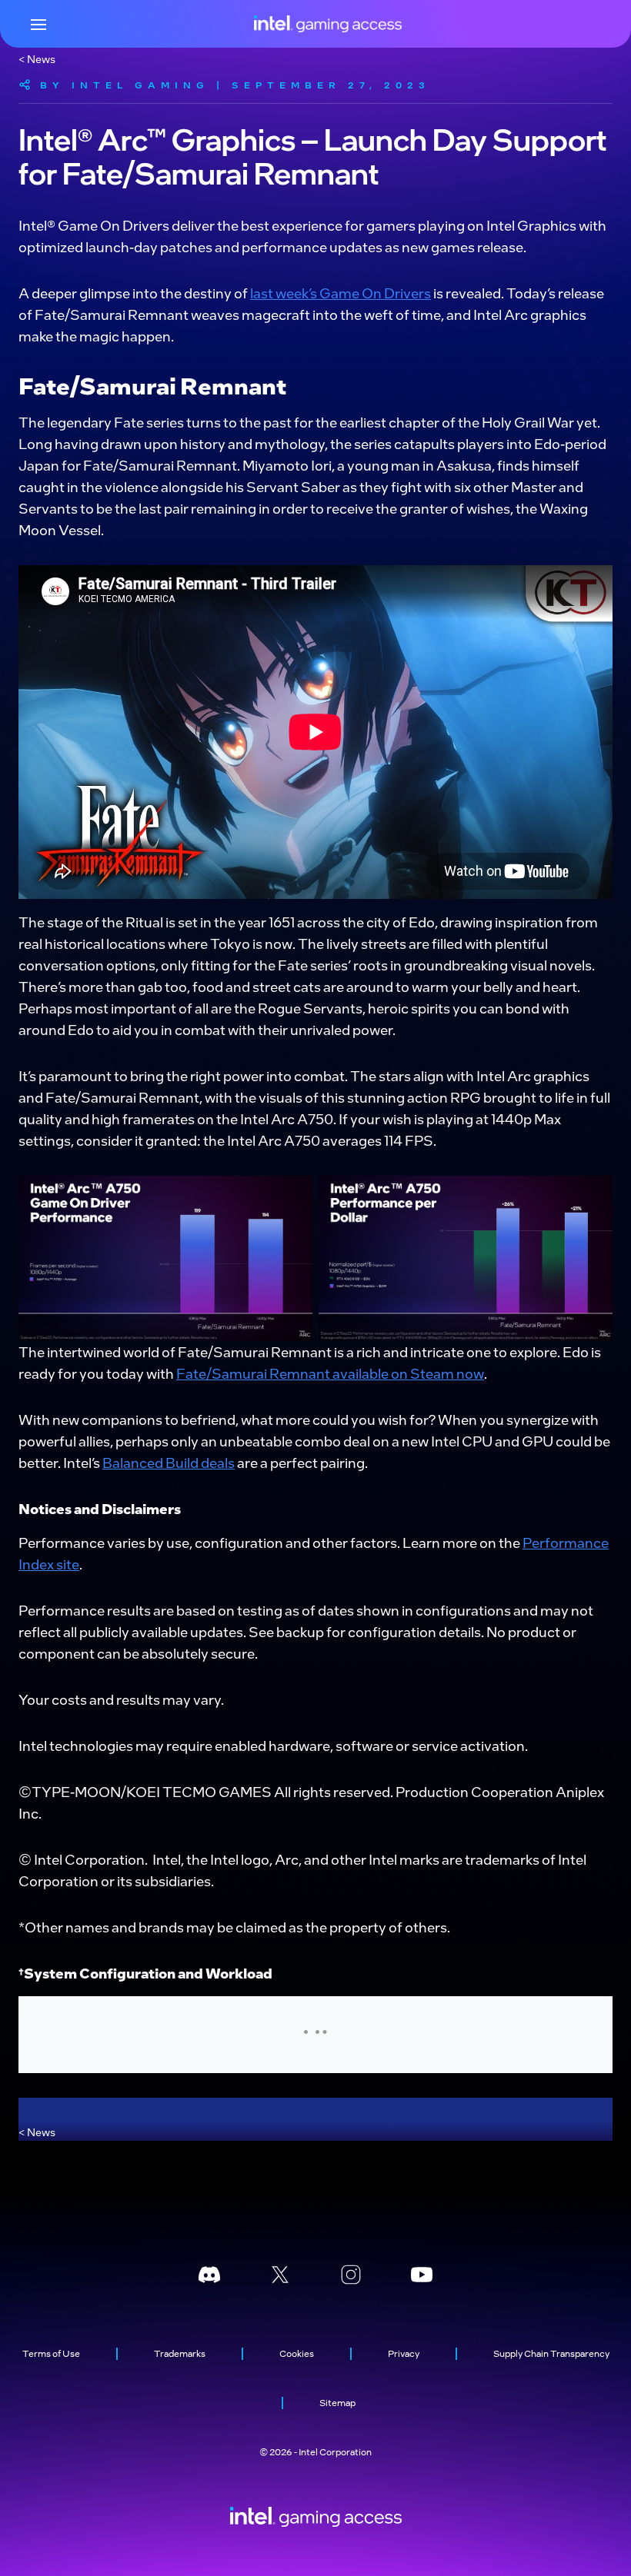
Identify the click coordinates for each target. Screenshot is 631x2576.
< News (37, 58)
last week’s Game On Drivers (341, 293)
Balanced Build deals (169, 1462)
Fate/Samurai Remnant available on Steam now (330, 1373)
